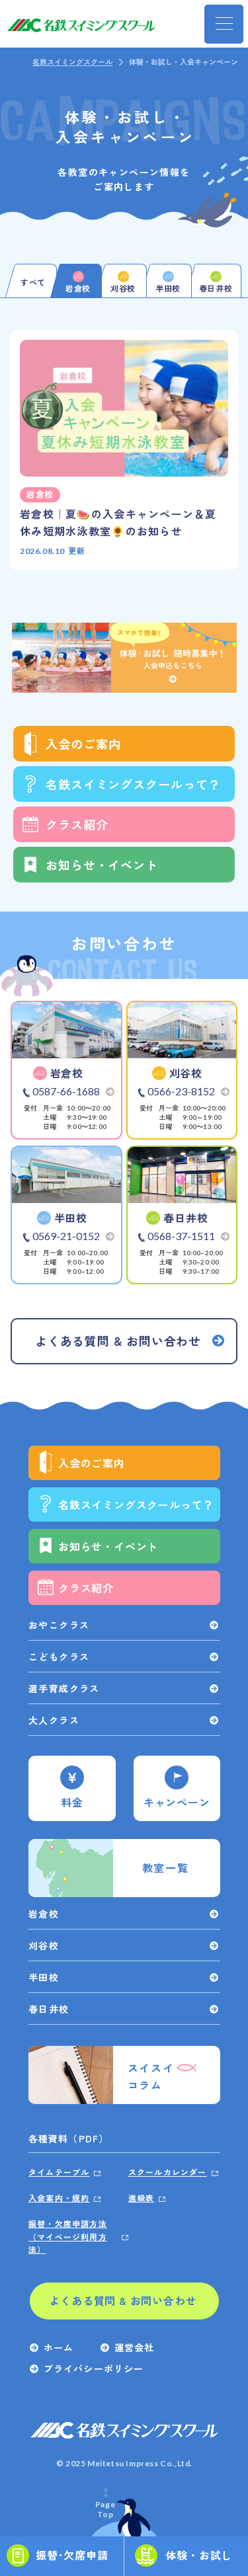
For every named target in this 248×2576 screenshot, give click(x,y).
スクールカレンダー (168, 2172)
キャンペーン (177, 1802)
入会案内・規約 (59, 2198)
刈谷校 (44, 1945)
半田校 (44, 1977)
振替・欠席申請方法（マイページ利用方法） (68, 2236)
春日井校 (49, 2009)
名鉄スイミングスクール (72, 61)
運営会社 (134, 2347)
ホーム (59, 2347)
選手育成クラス (64, 1688)
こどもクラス (59, 1657)
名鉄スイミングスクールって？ (133, 784)
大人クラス (54, 1720)
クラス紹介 (77, 824)
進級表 (142, 2198)
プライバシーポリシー (94, 2368)
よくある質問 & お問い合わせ (123, 2300)
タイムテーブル (59, 2172)
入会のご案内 (83, 744)
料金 (72, 1802)
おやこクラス (59, 1625)
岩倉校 (44, 1914)
